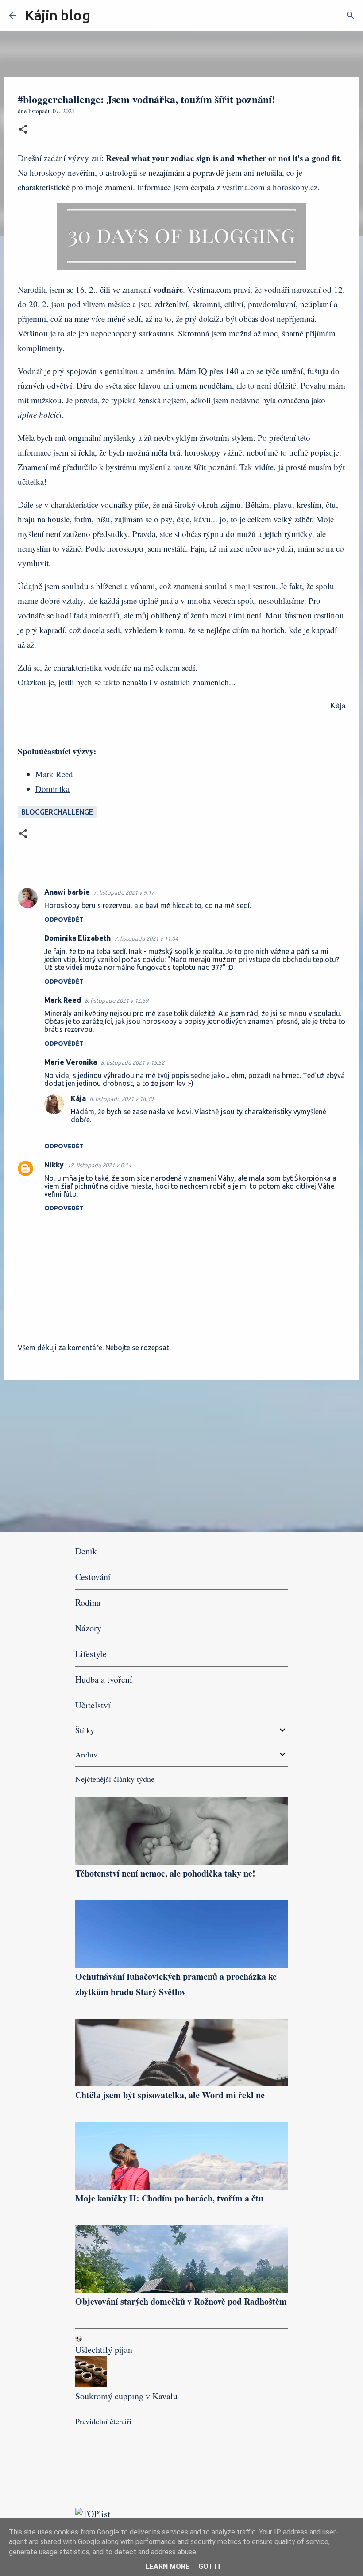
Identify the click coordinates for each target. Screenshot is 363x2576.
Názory (88, 1628)
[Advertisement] (181, 1456)
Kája (78, 1098)
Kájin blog (58, 15)
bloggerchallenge (57, 812)
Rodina (88, 1602)
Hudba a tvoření (104, 1679)
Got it (210, 2566)
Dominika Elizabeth (77, 938)
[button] (23, 130)
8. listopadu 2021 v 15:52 (132, 1062)
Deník (86, 1551)
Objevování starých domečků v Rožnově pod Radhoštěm (181, 2301)
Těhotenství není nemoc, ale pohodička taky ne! (165, 1873)
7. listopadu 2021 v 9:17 (124, 892)
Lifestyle (91, 1654)
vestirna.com (243, 187)
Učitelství (93, 1705)
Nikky (54, 1165)
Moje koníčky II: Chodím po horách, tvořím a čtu (169, 2198)
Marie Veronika (71, 1062)
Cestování (93, 1577)
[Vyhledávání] (103, 15)
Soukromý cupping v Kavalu (126, 2396)
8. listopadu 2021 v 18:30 (121, 1099)
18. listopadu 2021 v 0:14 (99, 1165)
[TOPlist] (93, 2514)
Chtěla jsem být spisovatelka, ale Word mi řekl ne (170, 2095)
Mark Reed (54, 774)
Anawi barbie (67, 892)
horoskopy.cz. (296, 187)
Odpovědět (64, 919)
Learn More (168, 2566)
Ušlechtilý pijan (104, 2350)
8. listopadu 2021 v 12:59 (116, 1000)
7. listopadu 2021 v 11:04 (146, 938)
